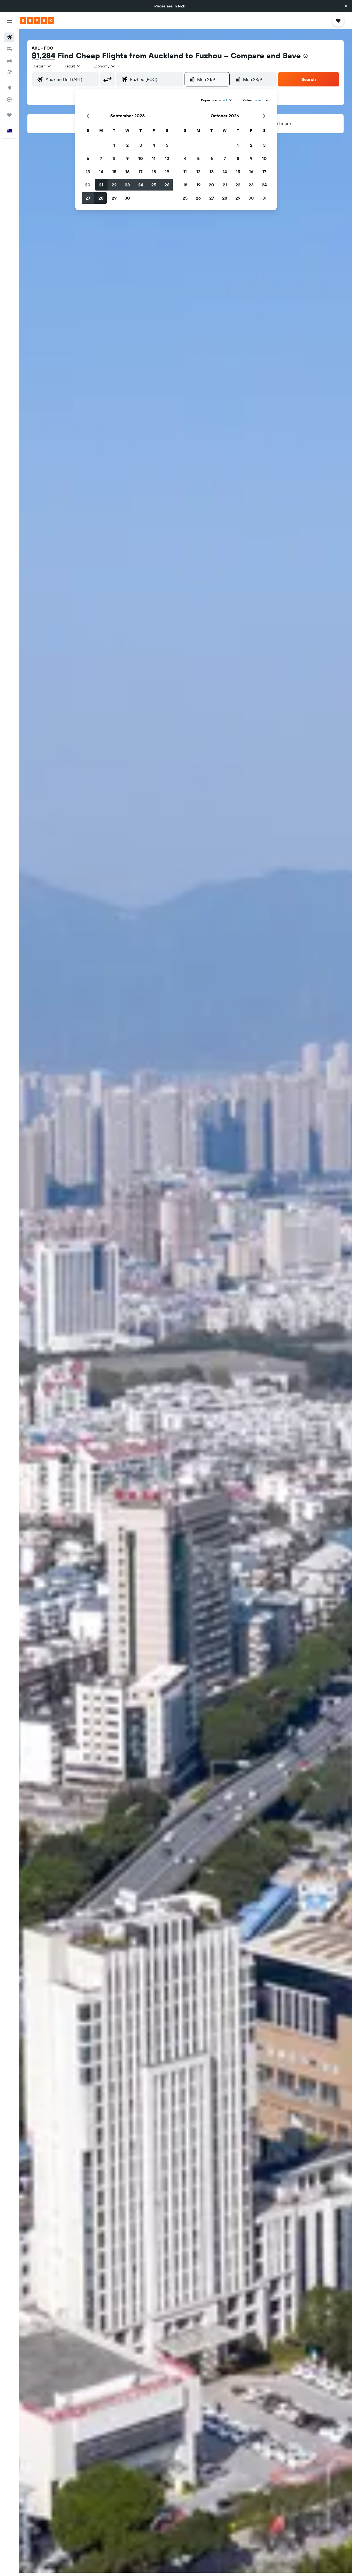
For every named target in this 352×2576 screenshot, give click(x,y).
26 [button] (167, 185)
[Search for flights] (9, 37)
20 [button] (88, 185)
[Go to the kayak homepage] (37, 21)
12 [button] (167, 158)
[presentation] (306, 56)
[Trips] (9, 115)
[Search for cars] (9, 61)
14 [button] (101, 172)
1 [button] (114, 145)
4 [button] (154, 145)
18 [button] (154, 172)
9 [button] (127, 158)
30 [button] (127, 198)
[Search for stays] (9, 49)
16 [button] (127, 172)
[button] (346, 6)
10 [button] (141, 158)
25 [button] (154, 185)
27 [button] (88, 198)
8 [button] (114, 158)
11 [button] (154, 158)
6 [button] (88, 158)
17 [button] (141, 172)
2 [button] (127, 145)
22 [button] (114, 185)
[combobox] (43, 66)
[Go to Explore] (9, 88)
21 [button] (101, 185)
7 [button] (101, 158)
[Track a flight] (9, 99)
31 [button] (264, 198)
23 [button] (127, 185)
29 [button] (114, 198)
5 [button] (167, 145)
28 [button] (101, 198)
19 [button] (167, 172)
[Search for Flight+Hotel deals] (9, 72)
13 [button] (88, 172)
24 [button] (141, 185)
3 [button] (141, 145)
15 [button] (114, 172)
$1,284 (43, 55)
